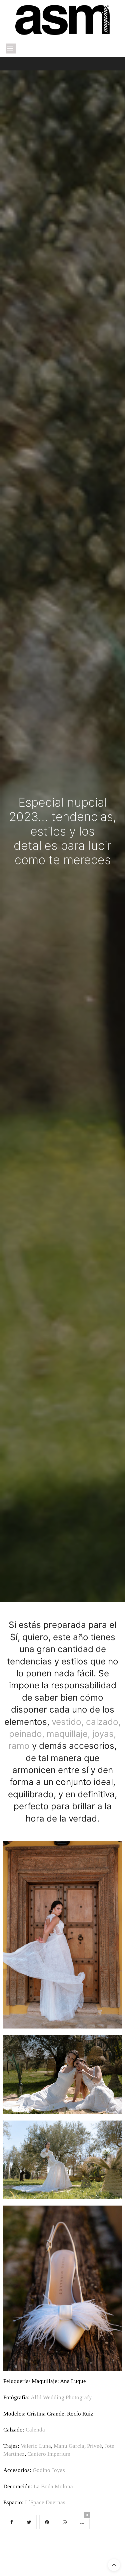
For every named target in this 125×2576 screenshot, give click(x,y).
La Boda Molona (53, 2486)
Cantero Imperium (49, 2454)
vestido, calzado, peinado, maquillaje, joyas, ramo (64, 1734)
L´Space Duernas (45, 2502)
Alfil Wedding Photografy (61, 2397)
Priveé (94, 2446)
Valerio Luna (36, 2446)
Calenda (35, 2430)
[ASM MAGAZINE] (62, 20)
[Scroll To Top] (114, 2565)
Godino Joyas (49, 2470)
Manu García (69, 2446)
